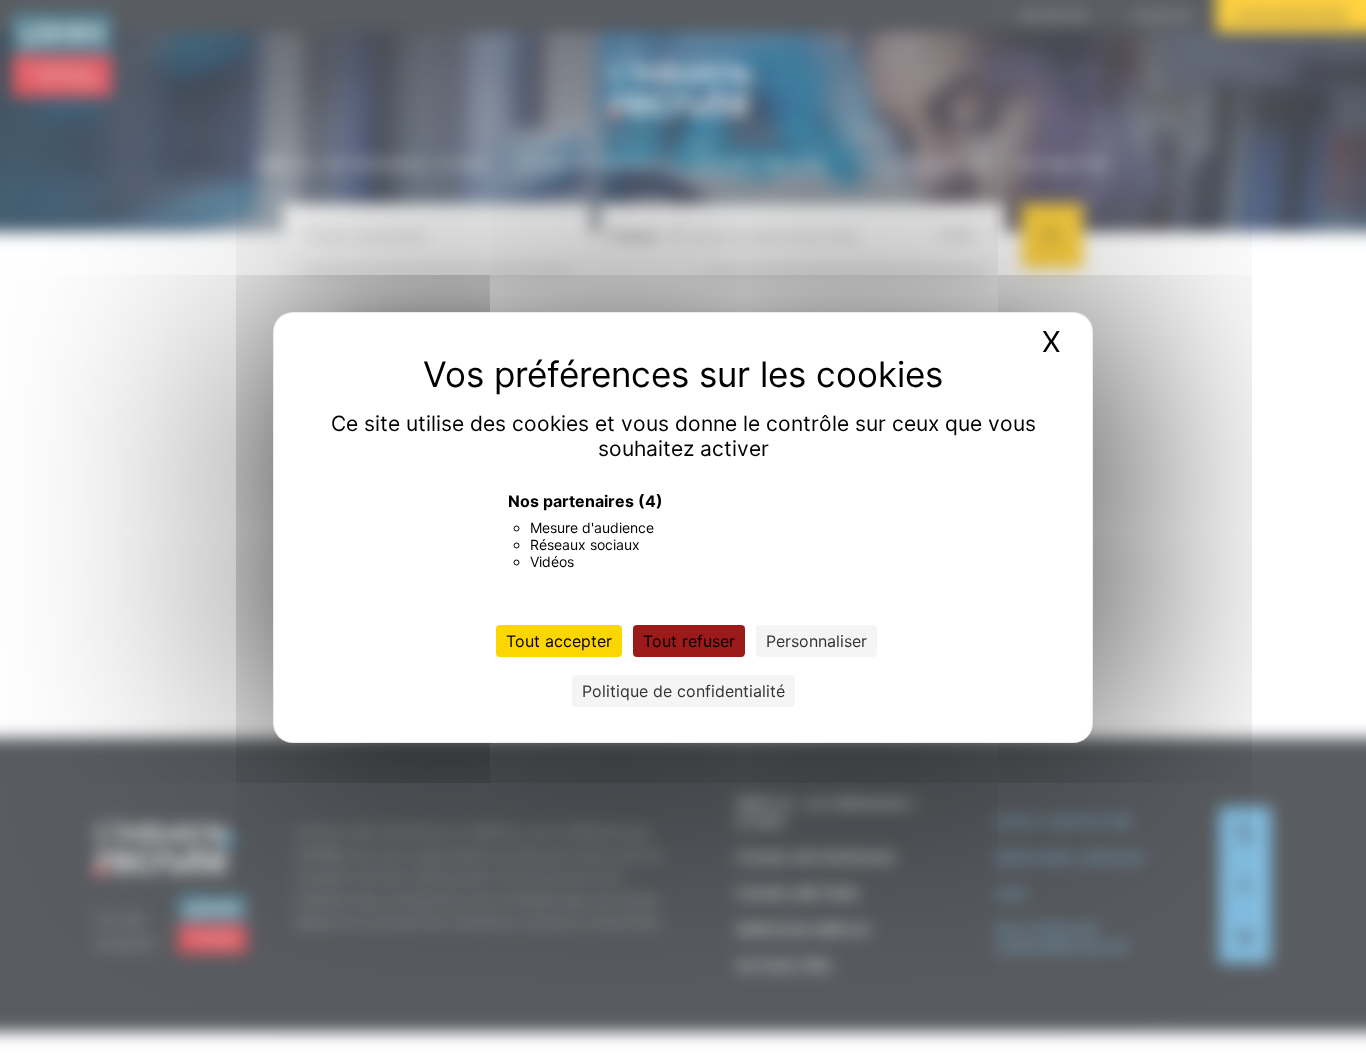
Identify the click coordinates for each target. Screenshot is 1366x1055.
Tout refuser (689, 641)
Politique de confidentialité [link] (683, 691)
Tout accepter (559, 641)
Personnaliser (816, 641)
